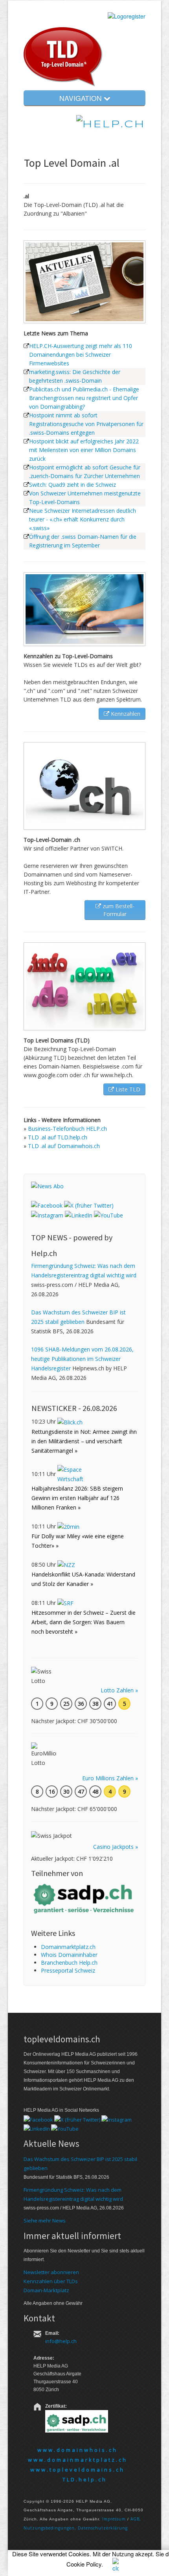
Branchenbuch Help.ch (69, 1963)
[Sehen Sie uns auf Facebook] (47, 1205)
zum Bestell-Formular (118, 910)
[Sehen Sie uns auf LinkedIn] (79, 1215)
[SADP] (84, 1898)
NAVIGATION (82, 98)
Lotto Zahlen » (119, 1690)
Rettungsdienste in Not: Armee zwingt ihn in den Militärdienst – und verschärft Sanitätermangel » (84, 1441)
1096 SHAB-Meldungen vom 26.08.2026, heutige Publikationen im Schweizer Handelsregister (82, 1359)
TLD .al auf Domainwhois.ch (64, 1146)
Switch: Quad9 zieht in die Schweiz (73, 485)
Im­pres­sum (114, 2519)
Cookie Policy (84, 2564)
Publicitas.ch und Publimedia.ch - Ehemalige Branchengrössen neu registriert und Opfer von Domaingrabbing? (84, 398)
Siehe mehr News (45, 2220)
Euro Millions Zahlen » (110, 1778)
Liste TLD (127, 1089)
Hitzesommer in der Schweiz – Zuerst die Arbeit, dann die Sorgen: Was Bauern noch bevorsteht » (84, 1622)
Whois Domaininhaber (69, 1955)
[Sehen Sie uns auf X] (89, 1205)
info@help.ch (61, 2341)
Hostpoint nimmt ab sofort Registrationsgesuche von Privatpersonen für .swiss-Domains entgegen (86, 424)
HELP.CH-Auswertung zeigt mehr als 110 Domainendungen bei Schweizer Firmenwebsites (81, 355)
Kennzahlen (125, 714)
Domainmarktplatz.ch (68, 1947)
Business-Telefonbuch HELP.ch (67, 1129)
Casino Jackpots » (116, 1847)
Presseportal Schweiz (68, 1970)
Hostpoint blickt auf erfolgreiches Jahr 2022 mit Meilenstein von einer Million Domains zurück (84, 450)
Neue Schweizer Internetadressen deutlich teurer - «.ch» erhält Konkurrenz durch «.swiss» (83, 519)
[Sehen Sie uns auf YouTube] (108, 1215)
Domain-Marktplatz (46, 2290)
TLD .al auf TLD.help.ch (58, 1137)
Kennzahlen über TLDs (51, 2281)
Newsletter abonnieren (51, 2272)
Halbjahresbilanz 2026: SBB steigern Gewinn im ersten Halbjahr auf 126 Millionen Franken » (77, 1498)
